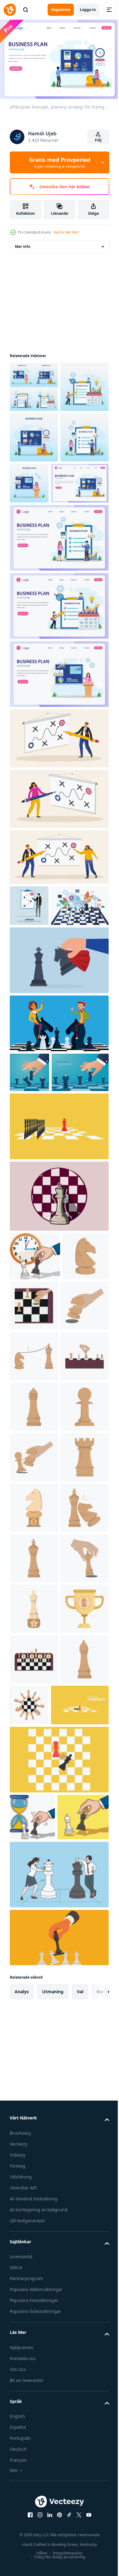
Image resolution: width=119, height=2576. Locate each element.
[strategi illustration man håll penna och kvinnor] (58, 955)
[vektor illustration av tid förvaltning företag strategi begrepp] (32, 2400)
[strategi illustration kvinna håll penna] (58, 897)
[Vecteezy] (10, 10)
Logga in (88, 10)
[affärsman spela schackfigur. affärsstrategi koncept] (29, 1211)
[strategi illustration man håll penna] (58, 836)
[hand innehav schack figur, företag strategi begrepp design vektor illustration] (35, 1435)
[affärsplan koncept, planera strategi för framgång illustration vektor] (34, 384)
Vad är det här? (66, 232)
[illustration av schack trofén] (34, 1889)
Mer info (23, 243)
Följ (98, 140)
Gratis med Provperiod (60, 162)
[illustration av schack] (33, 1484)
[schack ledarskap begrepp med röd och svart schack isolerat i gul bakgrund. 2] (58, 1305)
